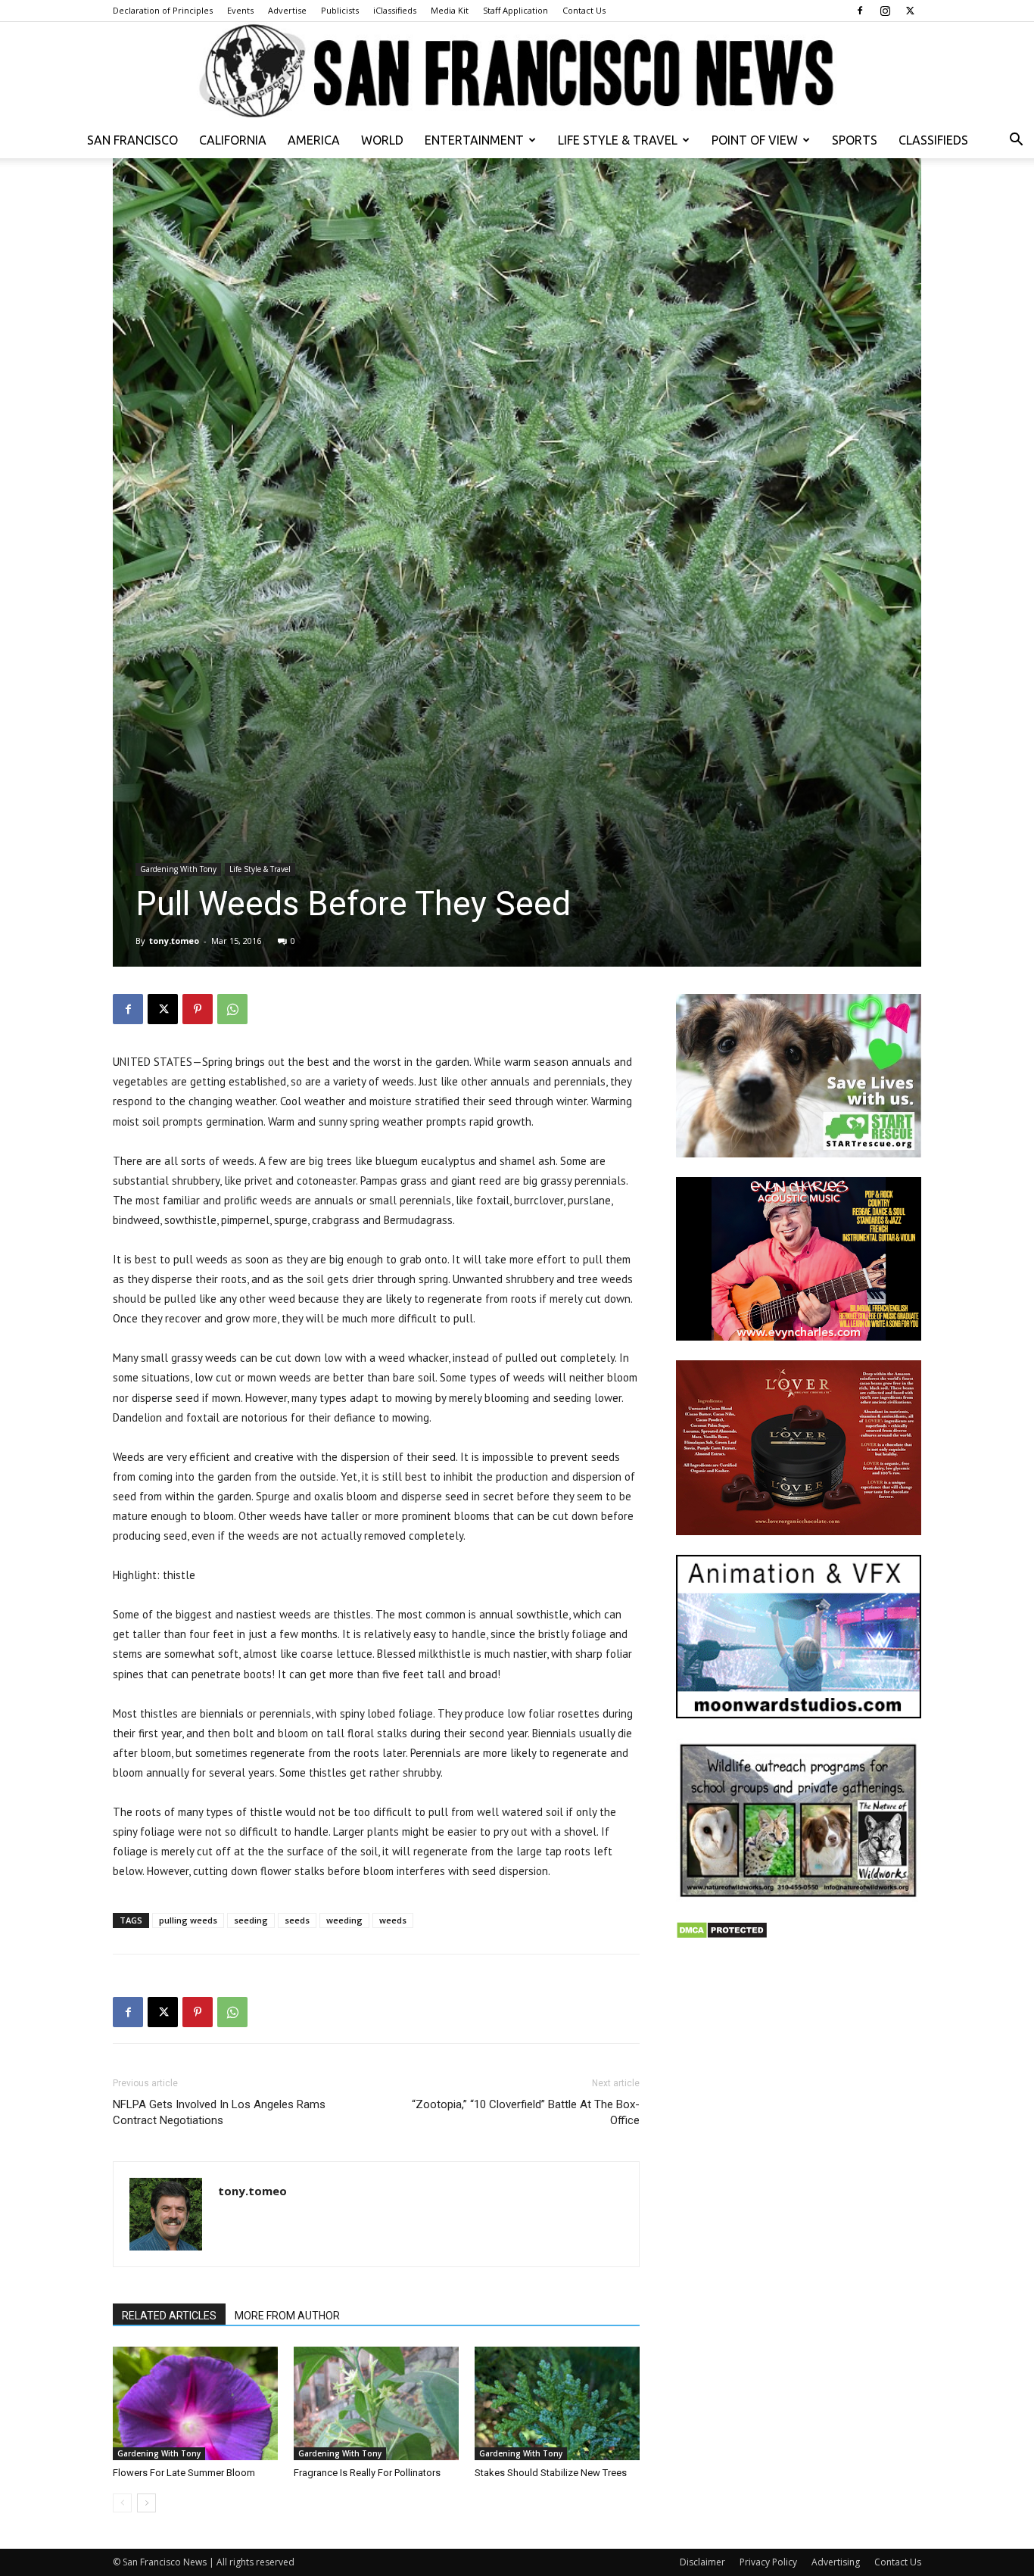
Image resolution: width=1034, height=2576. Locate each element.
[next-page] (146, 2503)
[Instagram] (885, 11)
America (314, 140)
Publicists (340, 10)
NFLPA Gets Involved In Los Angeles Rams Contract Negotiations (219, 2112)
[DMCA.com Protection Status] (722, 1935)
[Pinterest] (198, 1009)
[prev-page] (122, 2503)
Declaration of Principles (163, 10)
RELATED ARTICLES (169, 2316)
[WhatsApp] (232, 1009)
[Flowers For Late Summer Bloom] (195, 2403)
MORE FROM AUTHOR (287, 2316)
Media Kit (450, 10)
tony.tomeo (174, 941)
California (233, 140)
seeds (297, 1920)
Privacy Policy (768, 2562)
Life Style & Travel (618, 140)
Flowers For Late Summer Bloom (184, 2473)
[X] (910, 11)
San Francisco (132, 140)
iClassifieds (395, 10)
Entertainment (474, 140)
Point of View (755, 140)
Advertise (287, 10)
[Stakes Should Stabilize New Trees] (557, 2403)
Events (240, 10)
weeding (344, 1920)
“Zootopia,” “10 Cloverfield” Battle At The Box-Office (526, 2112)
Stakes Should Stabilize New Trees (551, 2473)
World (382, 140)
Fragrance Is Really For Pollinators (367, 2473)
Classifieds (933, 140)
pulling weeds (188, 1920)
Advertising (836, 2562)
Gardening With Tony (178, 869)
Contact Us (584, 10)
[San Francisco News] (517, 72)
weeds (393, 1920)
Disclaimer (702, 2562)
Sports (855, 140)
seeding (251, 1920)
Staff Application (515, 10)
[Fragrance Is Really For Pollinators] (376, 2403)
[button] (1016, 141)
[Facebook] (860, 11)
